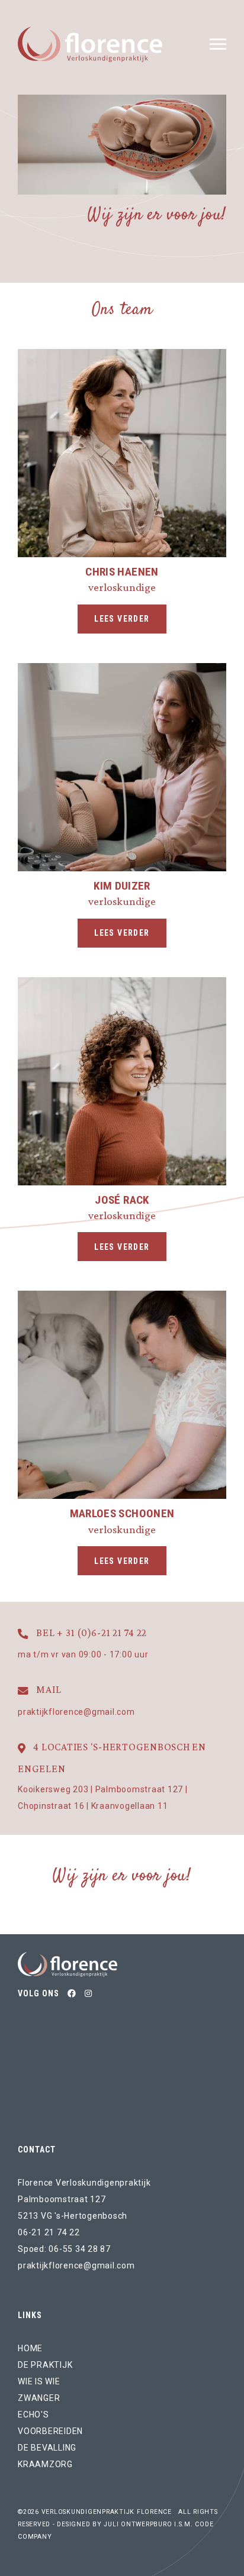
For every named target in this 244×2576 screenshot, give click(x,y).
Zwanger (39, 2398)
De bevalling (47, 2448)
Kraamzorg (45, 2464)
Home (30, 2348)
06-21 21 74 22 (49, 2232)
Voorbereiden (50, 2431)
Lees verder (122, 619)
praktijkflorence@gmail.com (76, 2265)
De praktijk (45, 2365)
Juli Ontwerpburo (138, 2524)
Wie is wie (39, 2381)
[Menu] (218, 44)
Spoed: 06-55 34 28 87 (64, 2249)
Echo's (33, 2415)
